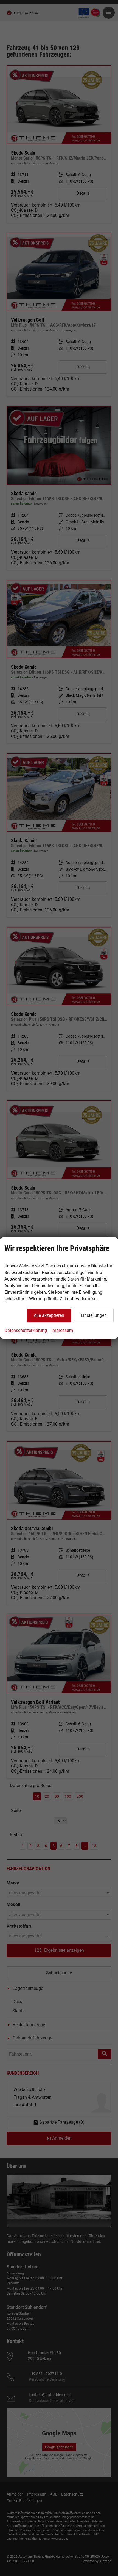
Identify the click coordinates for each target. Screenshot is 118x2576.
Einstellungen (94, 1315)
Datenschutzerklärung (26, 1330)
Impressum (62, 1330)
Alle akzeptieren (49, 1315)
